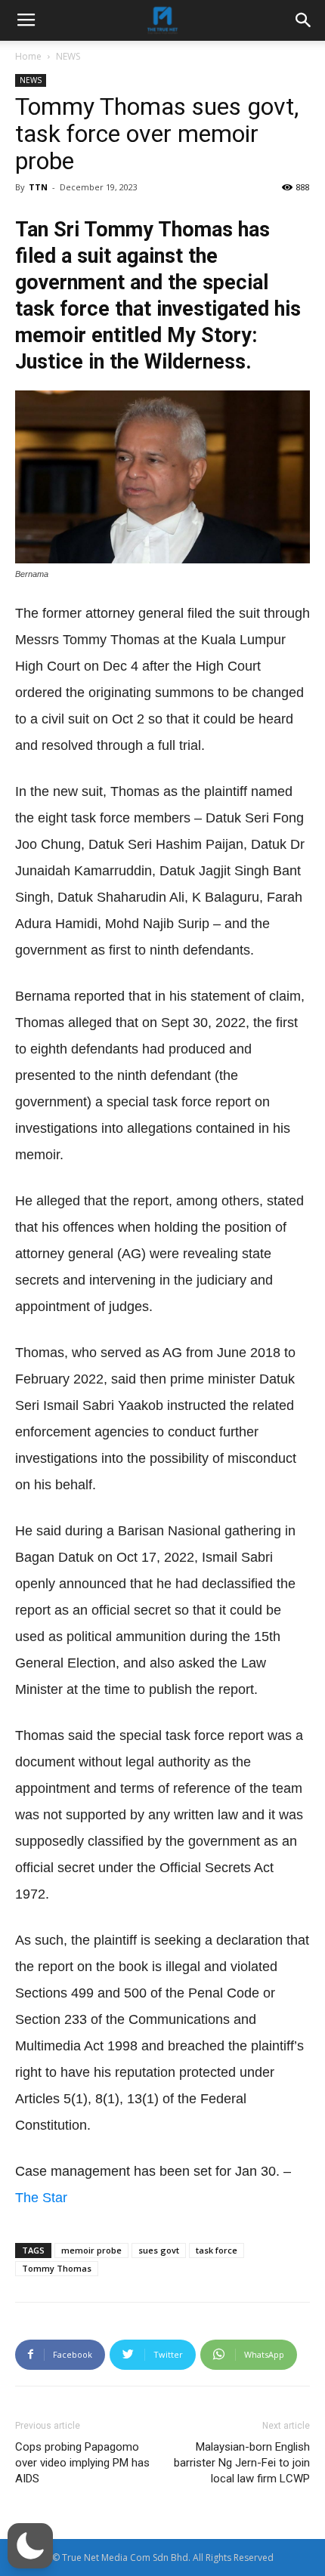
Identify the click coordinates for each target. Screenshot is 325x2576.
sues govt (159, 2250)
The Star (41, 2198)
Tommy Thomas (57, 2268)
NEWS (68, 56)
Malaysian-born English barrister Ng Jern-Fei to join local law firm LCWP (242, 2463)
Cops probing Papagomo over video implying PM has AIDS (82, 2463)
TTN (38, 187)
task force (217, 2250)
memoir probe (91, 2250)
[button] (30, 2546)
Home (28, 56)
